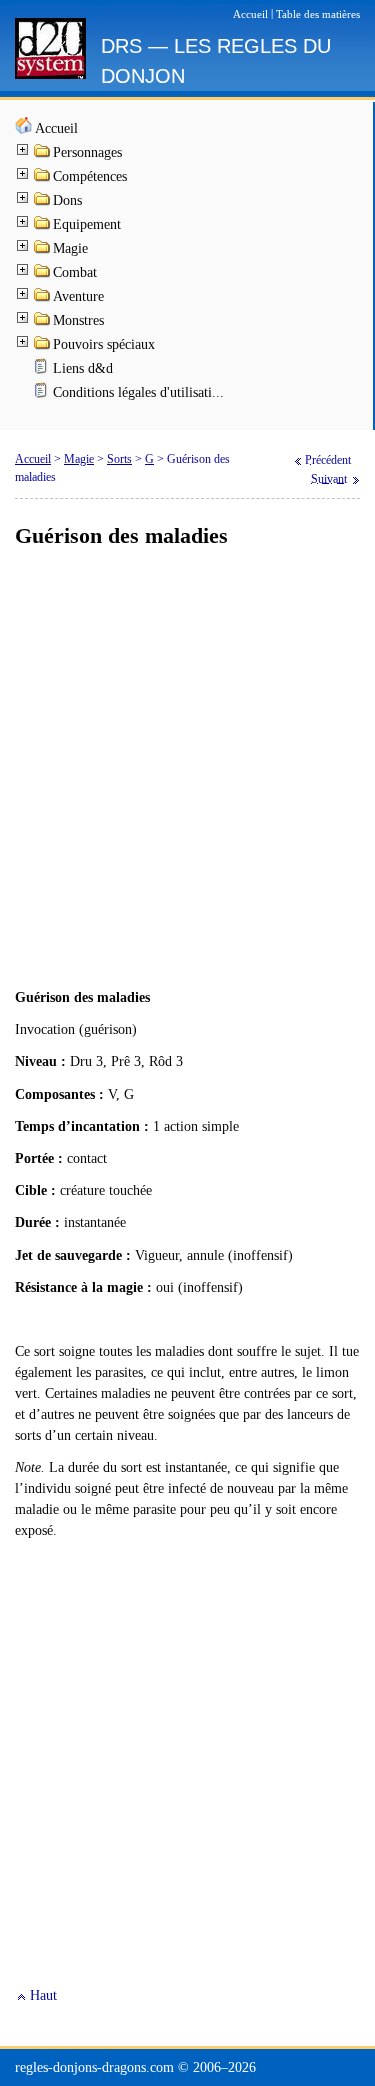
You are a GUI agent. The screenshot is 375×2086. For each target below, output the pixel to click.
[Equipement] (43, 226)
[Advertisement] (187, 769)
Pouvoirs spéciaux (104, 344)
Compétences (90, 176)
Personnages (87, 152)
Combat (75, 272)
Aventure (78, 296)
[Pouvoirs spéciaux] (43, 346)
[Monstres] (43, 322)
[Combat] (43, 274)
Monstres (78, 320)
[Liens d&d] (43, 370)
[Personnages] (43, 154)
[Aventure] (43, 298)
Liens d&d (83, 368)
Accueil (56, 128)
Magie (70, 248)
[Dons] (43, 202)
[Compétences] (43, 178)
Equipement (87, 224)
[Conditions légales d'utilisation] (43, 394)
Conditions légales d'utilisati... (138, 392)
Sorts (119, 459)
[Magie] (43, 250)
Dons (67, 200)
